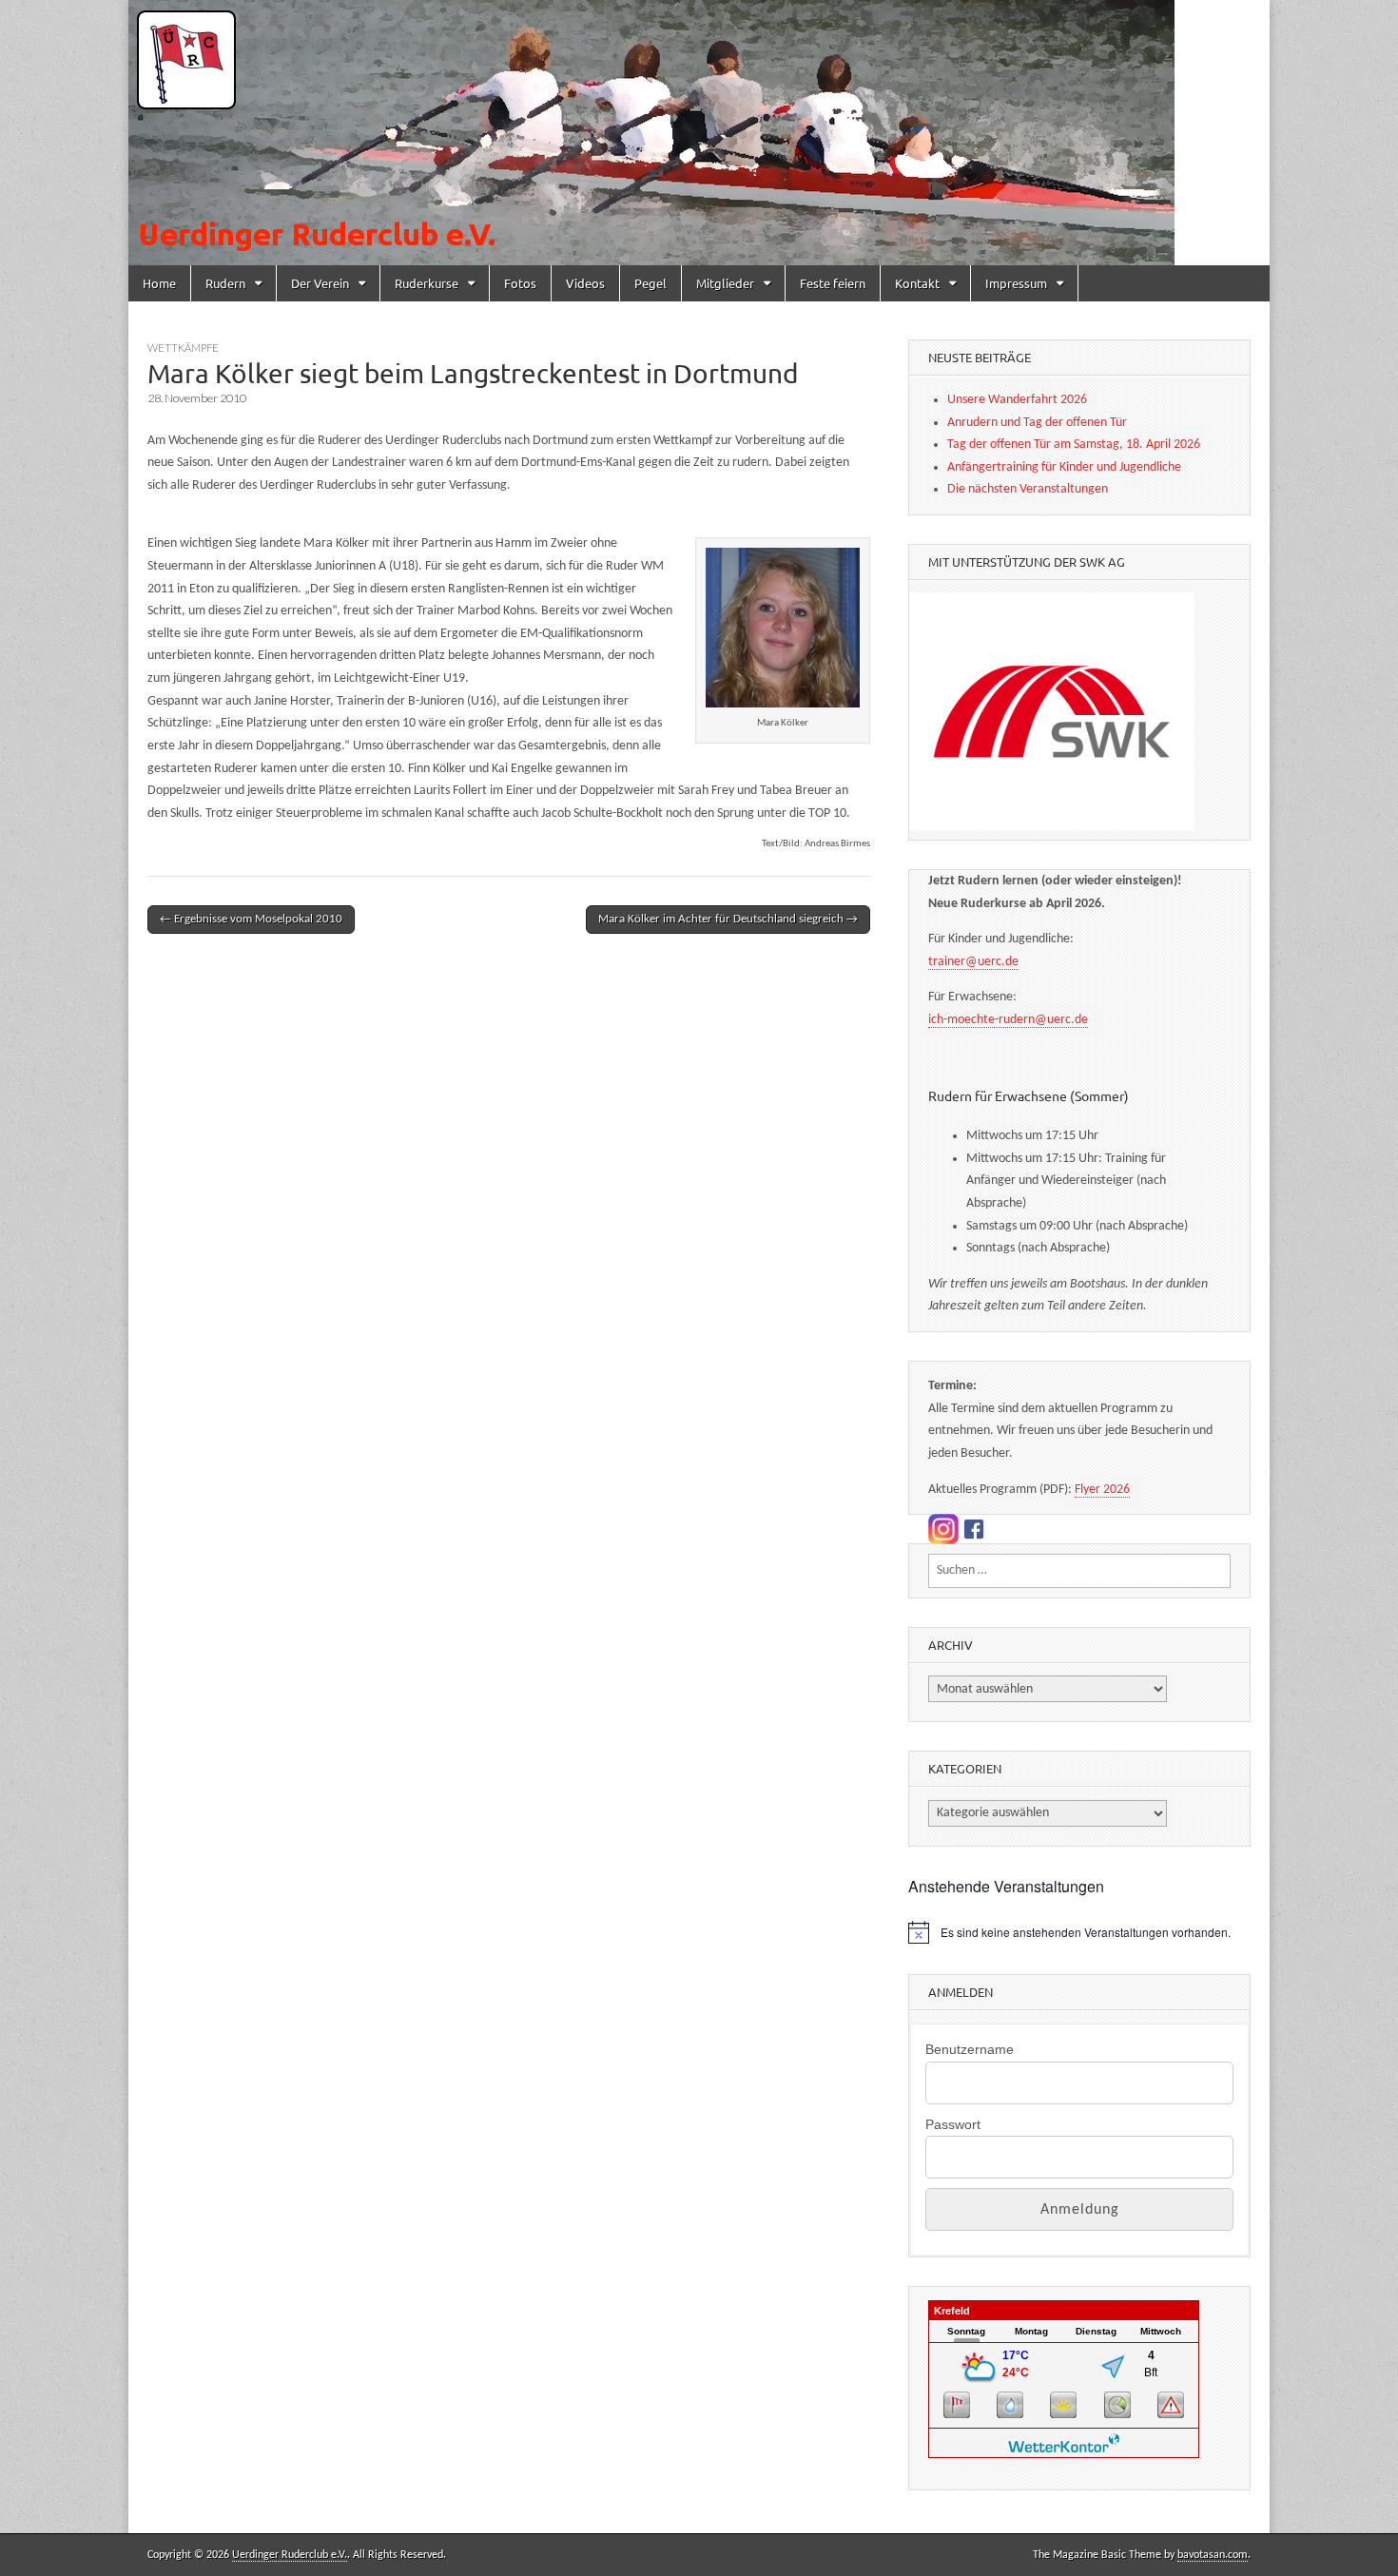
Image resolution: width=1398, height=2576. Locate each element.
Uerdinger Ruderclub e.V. (290, 2555)
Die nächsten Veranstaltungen (1028, 489)
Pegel (650, 283)
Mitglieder (725, 283)
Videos (585, 283)
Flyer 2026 (1102, 1490)
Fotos (520, 283)
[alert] (1079, 1932)
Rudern (225, 283)
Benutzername (970, 2049)
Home (159, 283)
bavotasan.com (1213, 2555)
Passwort (953, 2124)
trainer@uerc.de (973, 962)
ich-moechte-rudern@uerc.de (1008, 1020)
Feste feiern (833, 283)
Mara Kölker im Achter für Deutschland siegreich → (728, 919)
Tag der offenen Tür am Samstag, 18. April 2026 (1074, 445)
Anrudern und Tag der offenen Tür (1037, 423)
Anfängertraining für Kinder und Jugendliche (1064, 467)
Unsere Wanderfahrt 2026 (1017, 400)
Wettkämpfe (183, 348)
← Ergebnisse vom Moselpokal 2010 (251, 919)
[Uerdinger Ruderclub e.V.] (699, 133)
